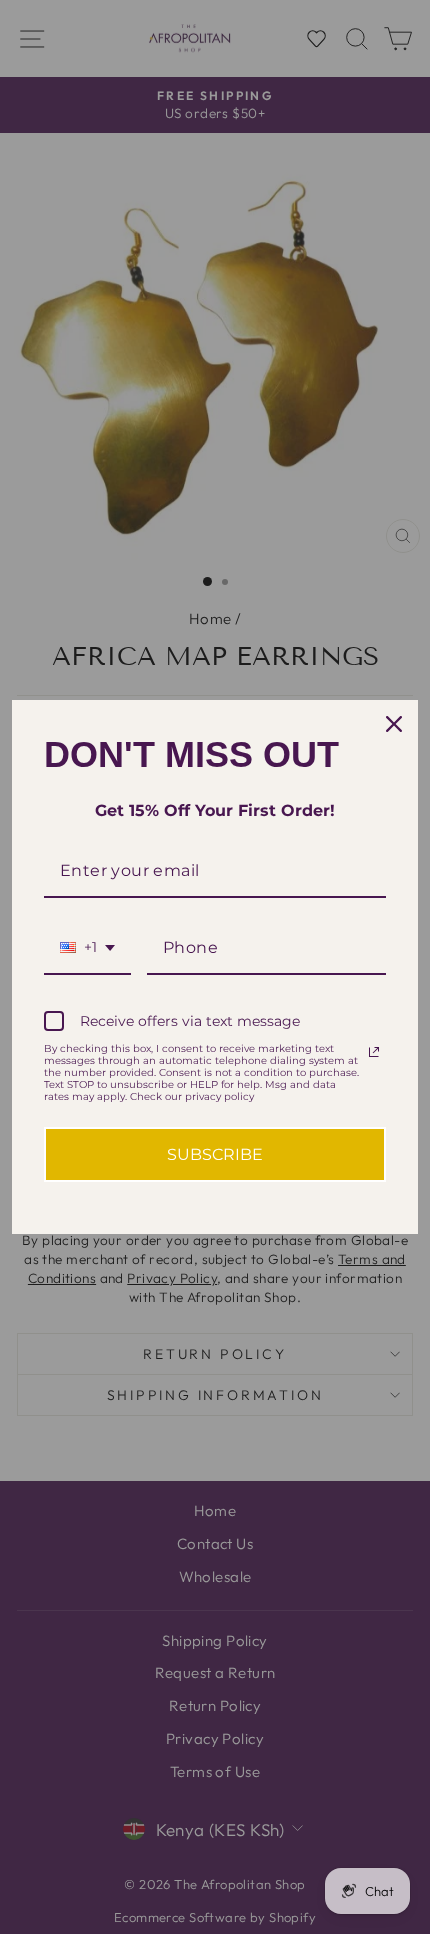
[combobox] (87, 948)
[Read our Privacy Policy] (374, 1052)
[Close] (394, 724)
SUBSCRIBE (215, 1154)
